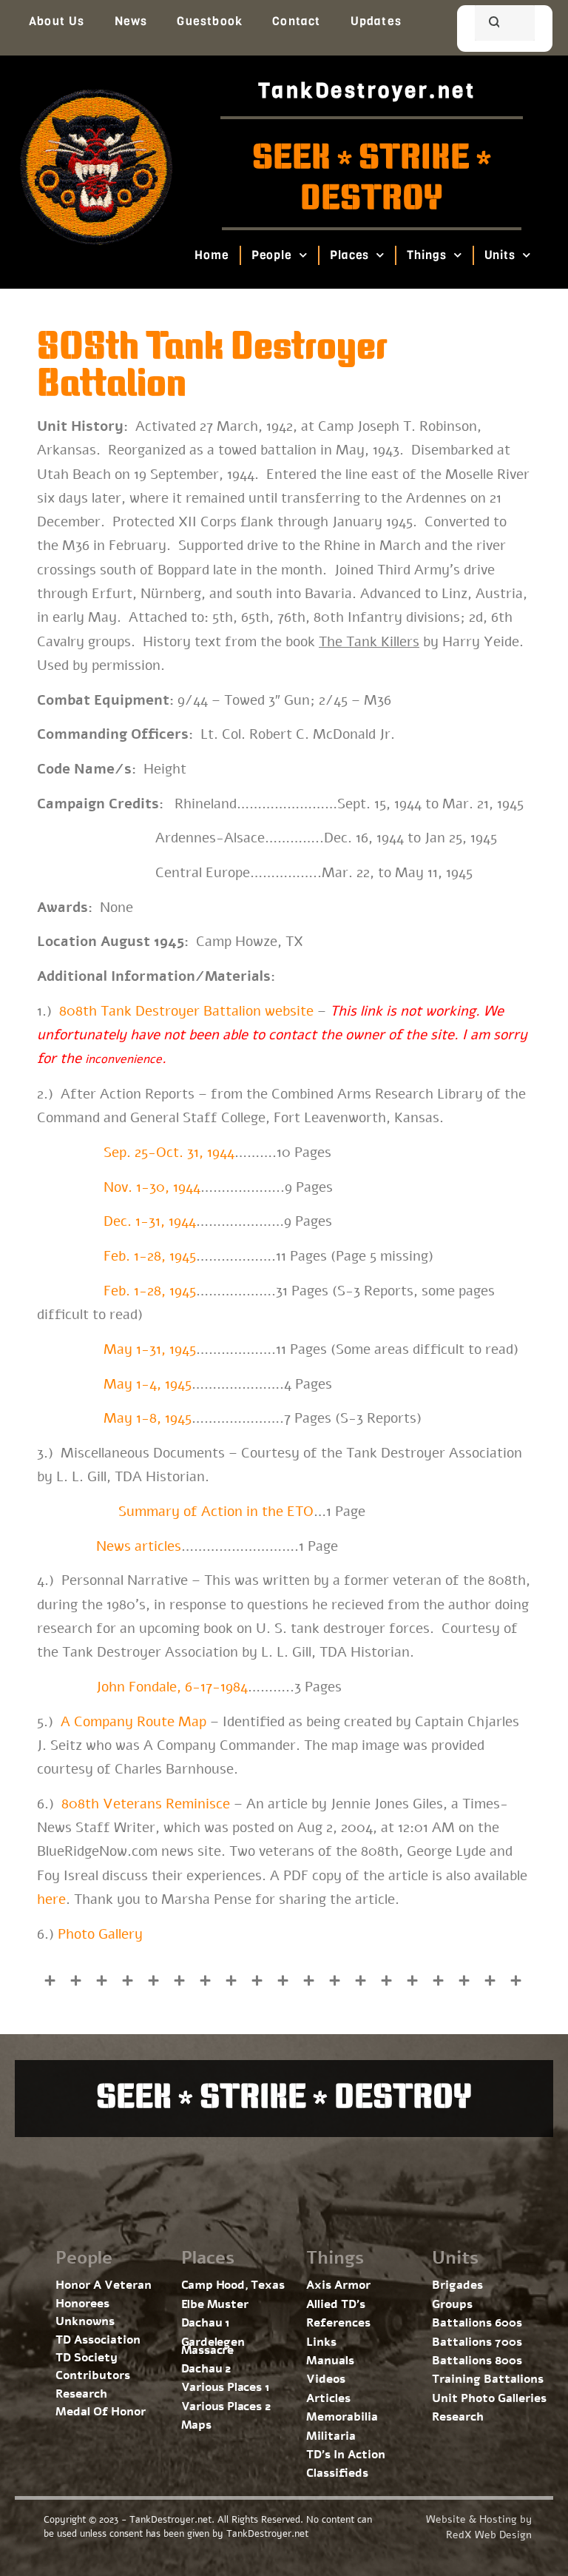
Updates (376, 21)
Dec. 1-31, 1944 (150, 1221)
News (131, 21)
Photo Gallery (100, 1934)
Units (500, 255)
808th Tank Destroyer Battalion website (186, 1011)
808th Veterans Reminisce (146, 1804)
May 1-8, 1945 (148, 1418)
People (272, 255)
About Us (57, 21)
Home (212, 255)
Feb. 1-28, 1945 (150, 1256)
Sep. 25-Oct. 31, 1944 (169, 1153)
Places (349, 255)
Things (427, 255)
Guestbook (210, 21)
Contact (296, 21)
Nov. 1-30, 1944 (152, 1187)
